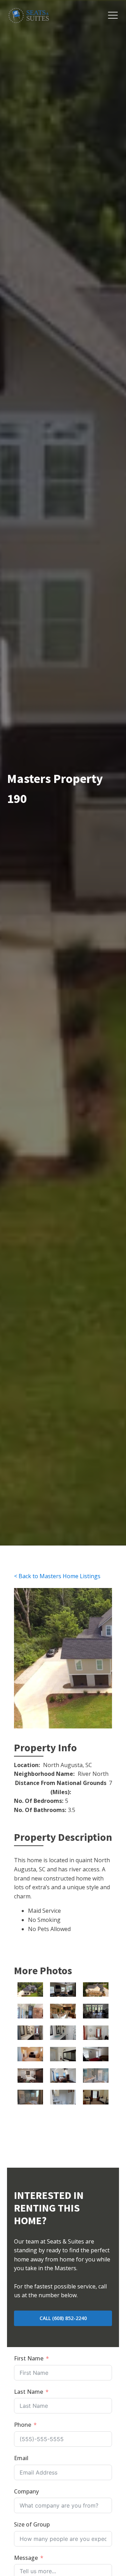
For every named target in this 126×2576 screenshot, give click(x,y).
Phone (23, 2425)
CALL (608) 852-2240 (63, 2318)
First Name (29, 2358)
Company (26, 2491)
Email (21, 2458)
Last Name (29, 2392)
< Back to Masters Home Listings (57, 1576)
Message (26, 2558)
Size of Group (32, 2524)
